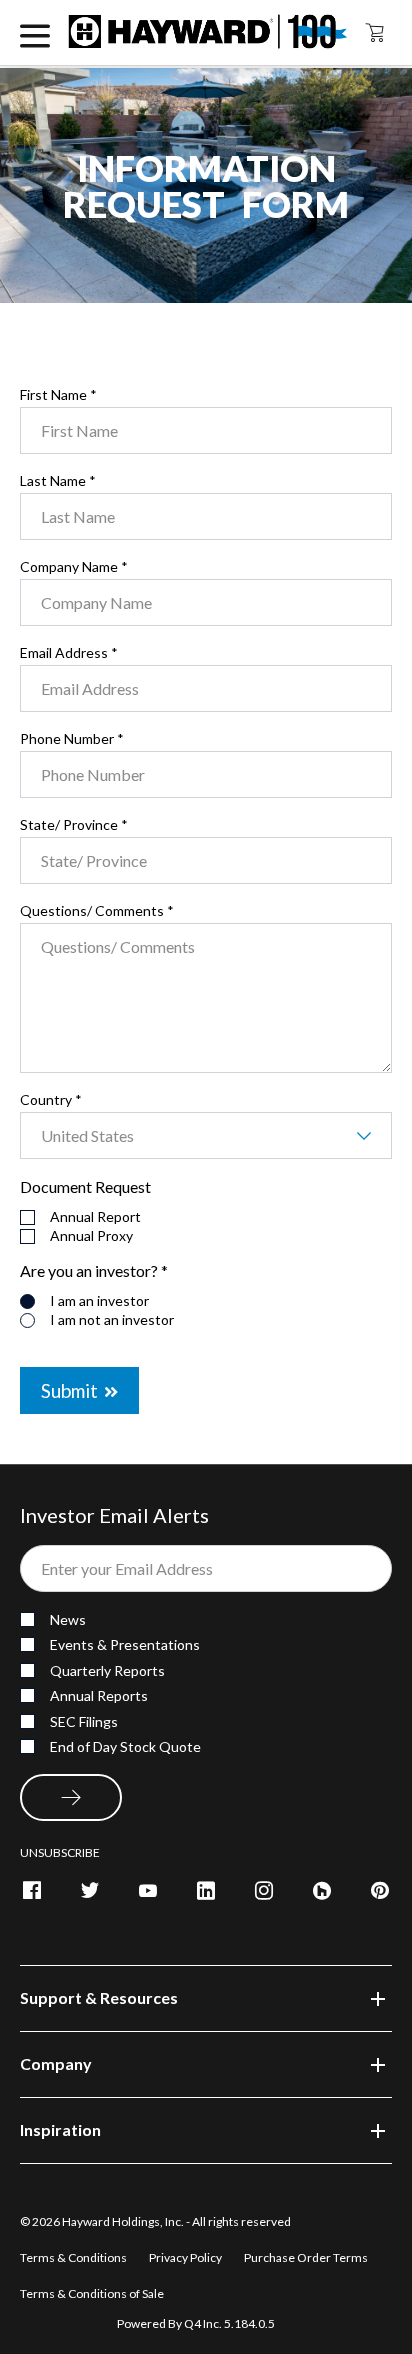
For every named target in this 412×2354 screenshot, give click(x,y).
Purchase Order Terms (306, 2257)
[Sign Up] (71, 1797)
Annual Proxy (91, 1236)
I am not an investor (112, 1320)
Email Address (69, 653)
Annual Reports (99, 1695)
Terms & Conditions (74, 2257)
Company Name (74, 567)
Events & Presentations (125, 1644)
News (68, 1619)
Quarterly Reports (107, 1670)
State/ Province (74, 825)
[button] (206, 1998)
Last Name (58, 481)
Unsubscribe (60, 1852)
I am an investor (99, 1301)
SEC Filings (84, 1721)
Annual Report (95, 1217)
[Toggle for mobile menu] (35, 33)
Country (51, 1100)
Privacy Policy (186, 2257)
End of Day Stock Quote (125, 1746)
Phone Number (72, 739)
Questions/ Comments (97, 911)
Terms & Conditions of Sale (92, 2293)
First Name (58, 395)
